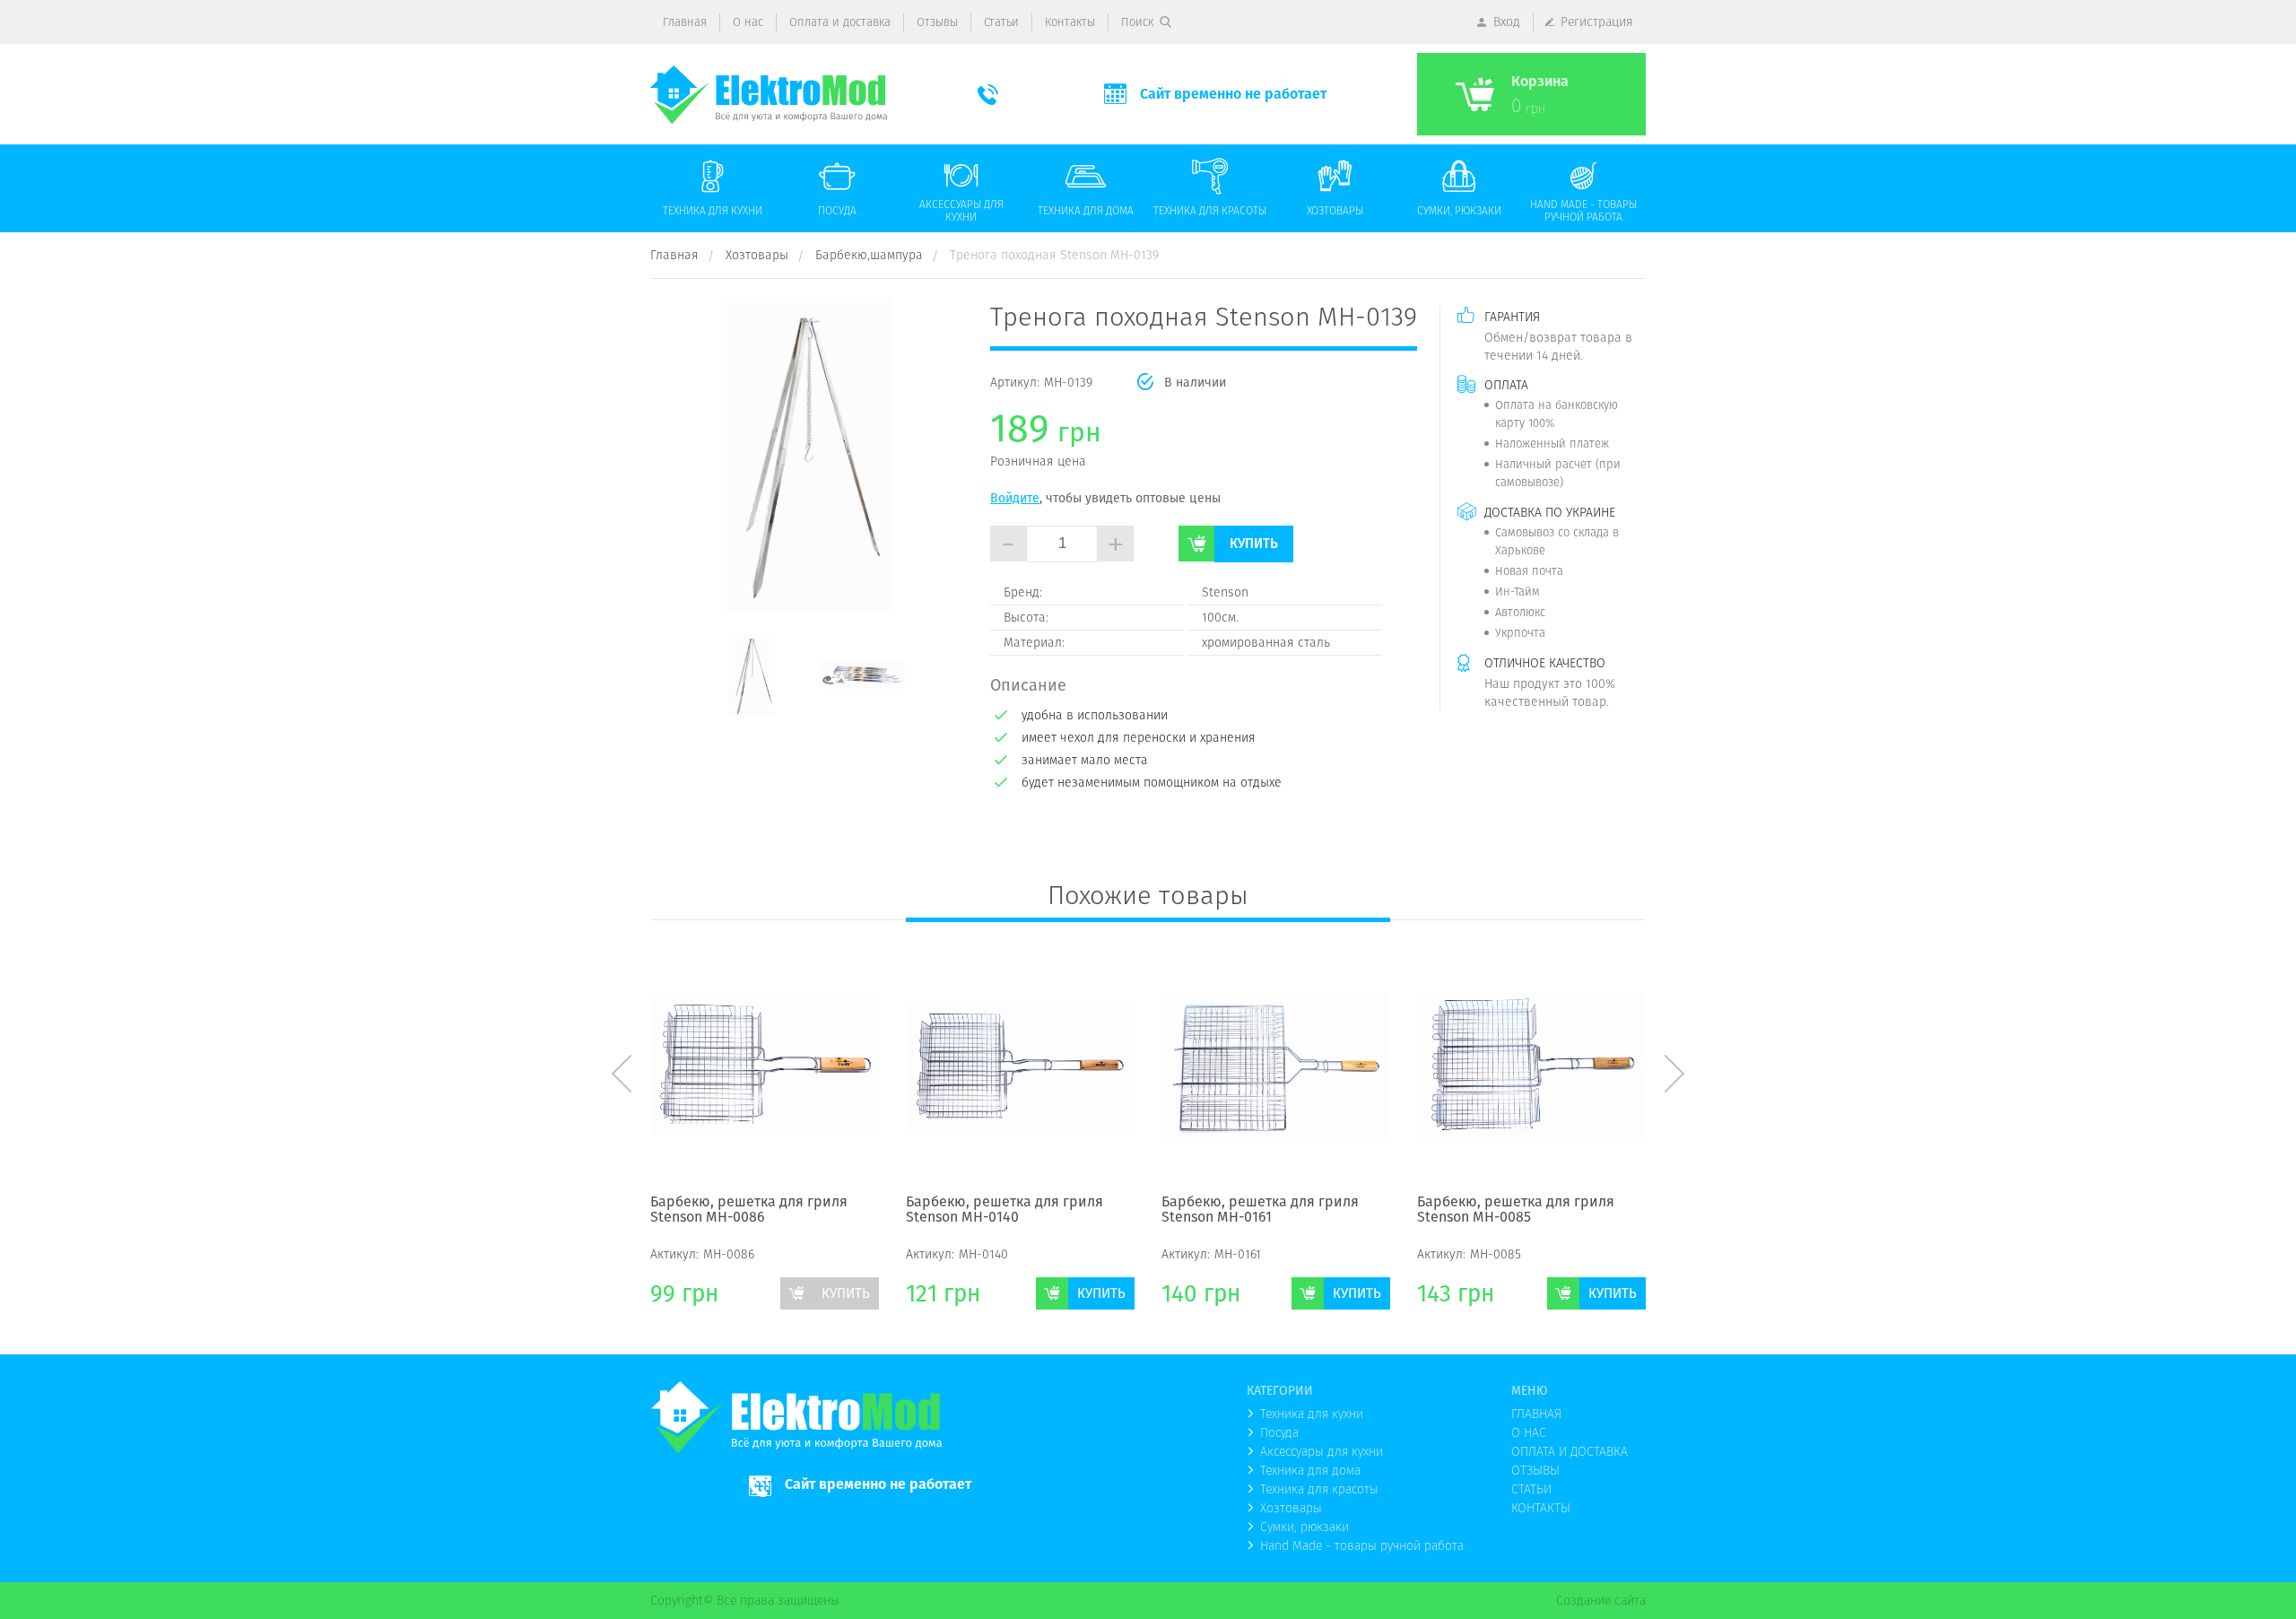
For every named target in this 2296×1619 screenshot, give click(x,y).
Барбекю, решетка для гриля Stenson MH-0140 (1004, 1210)
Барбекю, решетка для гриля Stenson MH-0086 (749, 1210)
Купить (1254, 543)
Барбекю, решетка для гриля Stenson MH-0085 (1516, 1210)
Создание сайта (1601, 1600)
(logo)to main (769, 95)
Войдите (1015, 498)
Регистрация (1597, 22)
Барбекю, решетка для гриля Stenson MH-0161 (1260, 1210)
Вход (1507, 22)
